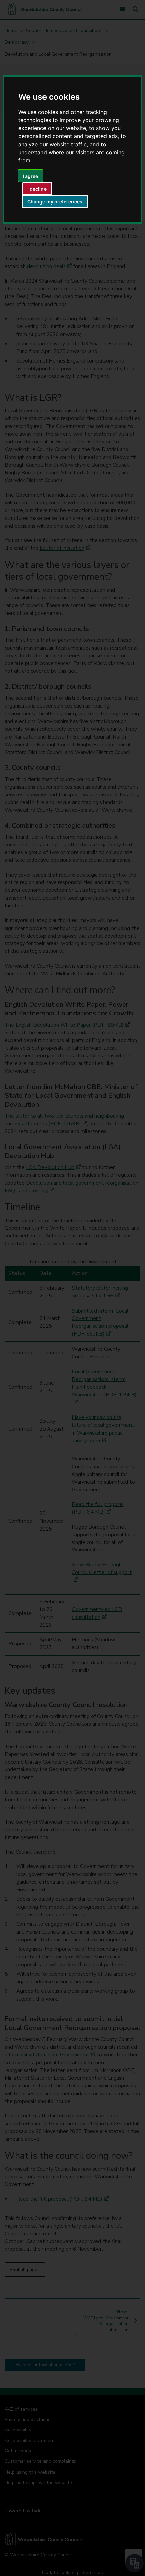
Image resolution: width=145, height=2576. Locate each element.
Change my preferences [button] (55, 202)
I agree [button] (30, 176)
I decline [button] (37, 189)
